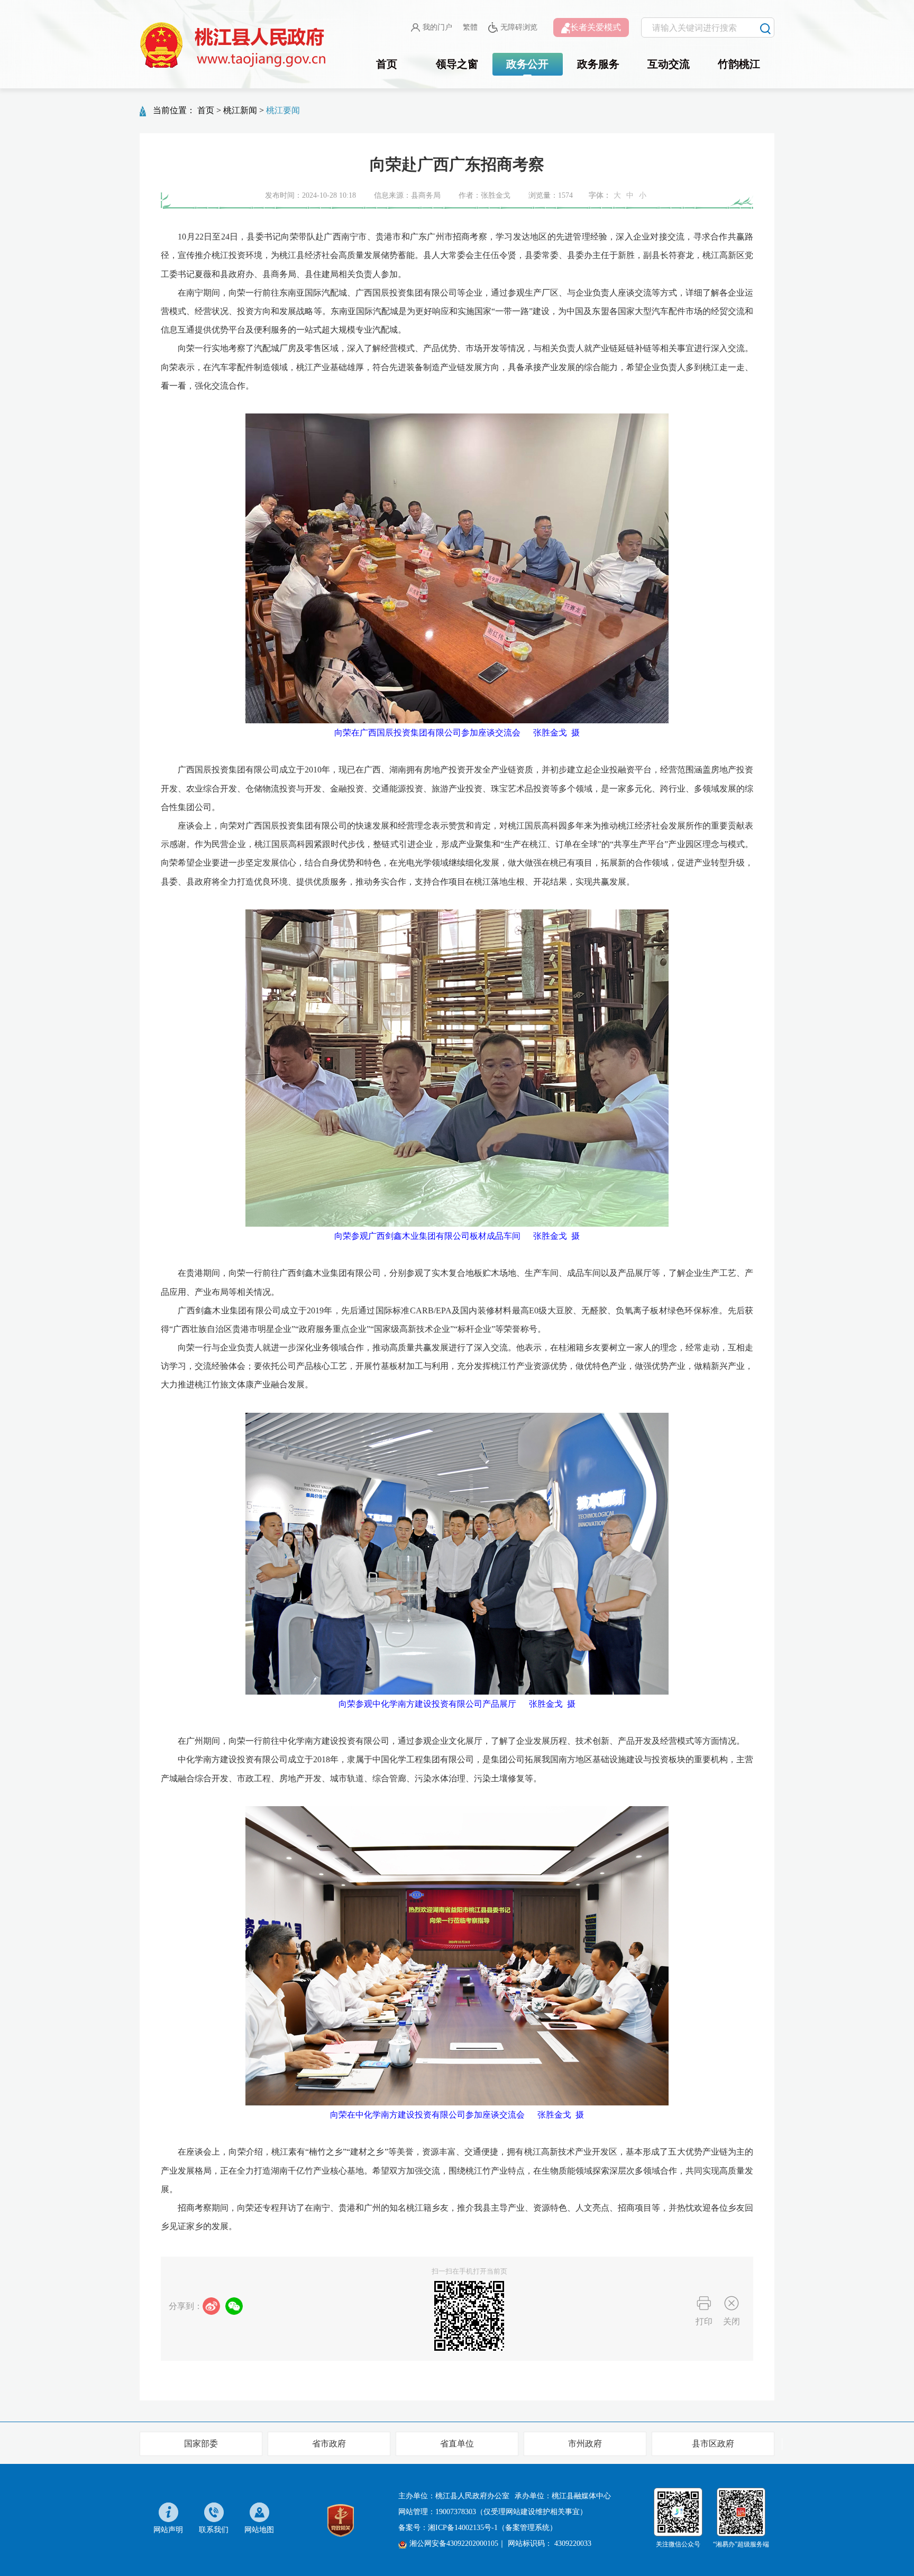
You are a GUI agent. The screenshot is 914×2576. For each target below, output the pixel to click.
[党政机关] (341, 2519)
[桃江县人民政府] (235, 45)
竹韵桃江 (739, 64)
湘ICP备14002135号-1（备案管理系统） (492, 2528)
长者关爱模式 (596, 27)
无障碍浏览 (519, 27)
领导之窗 (457, 64)
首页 (387, 64)
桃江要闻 (283, 110)
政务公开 (527, 64)
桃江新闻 (240, 110)
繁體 (470, 27)
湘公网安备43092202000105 (454, 2543)
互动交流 (669, 64)
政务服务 (598, 64)
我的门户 (437, 27)
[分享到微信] (234, 2306)
